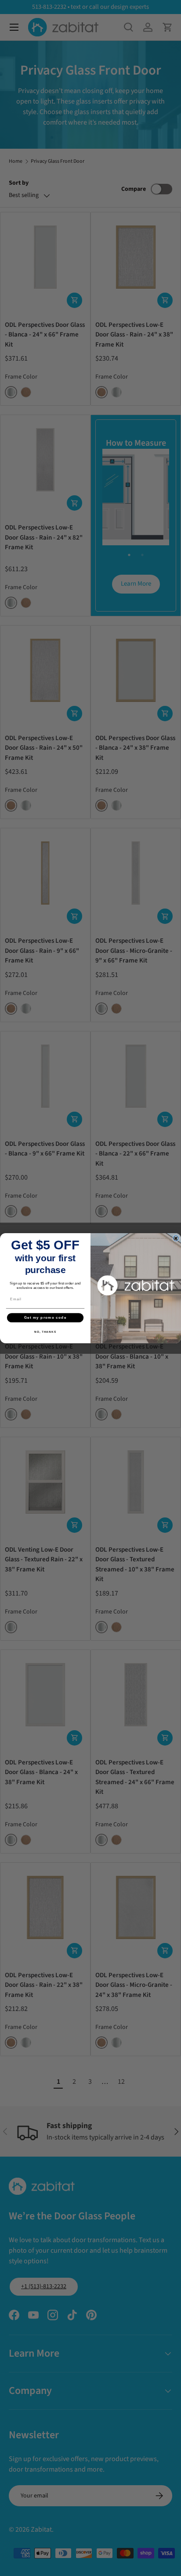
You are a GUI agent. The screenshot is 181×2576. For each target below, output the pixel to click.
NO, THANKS (45, 1331)
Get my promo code (45, 1318)
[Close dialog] (176, 1238)
